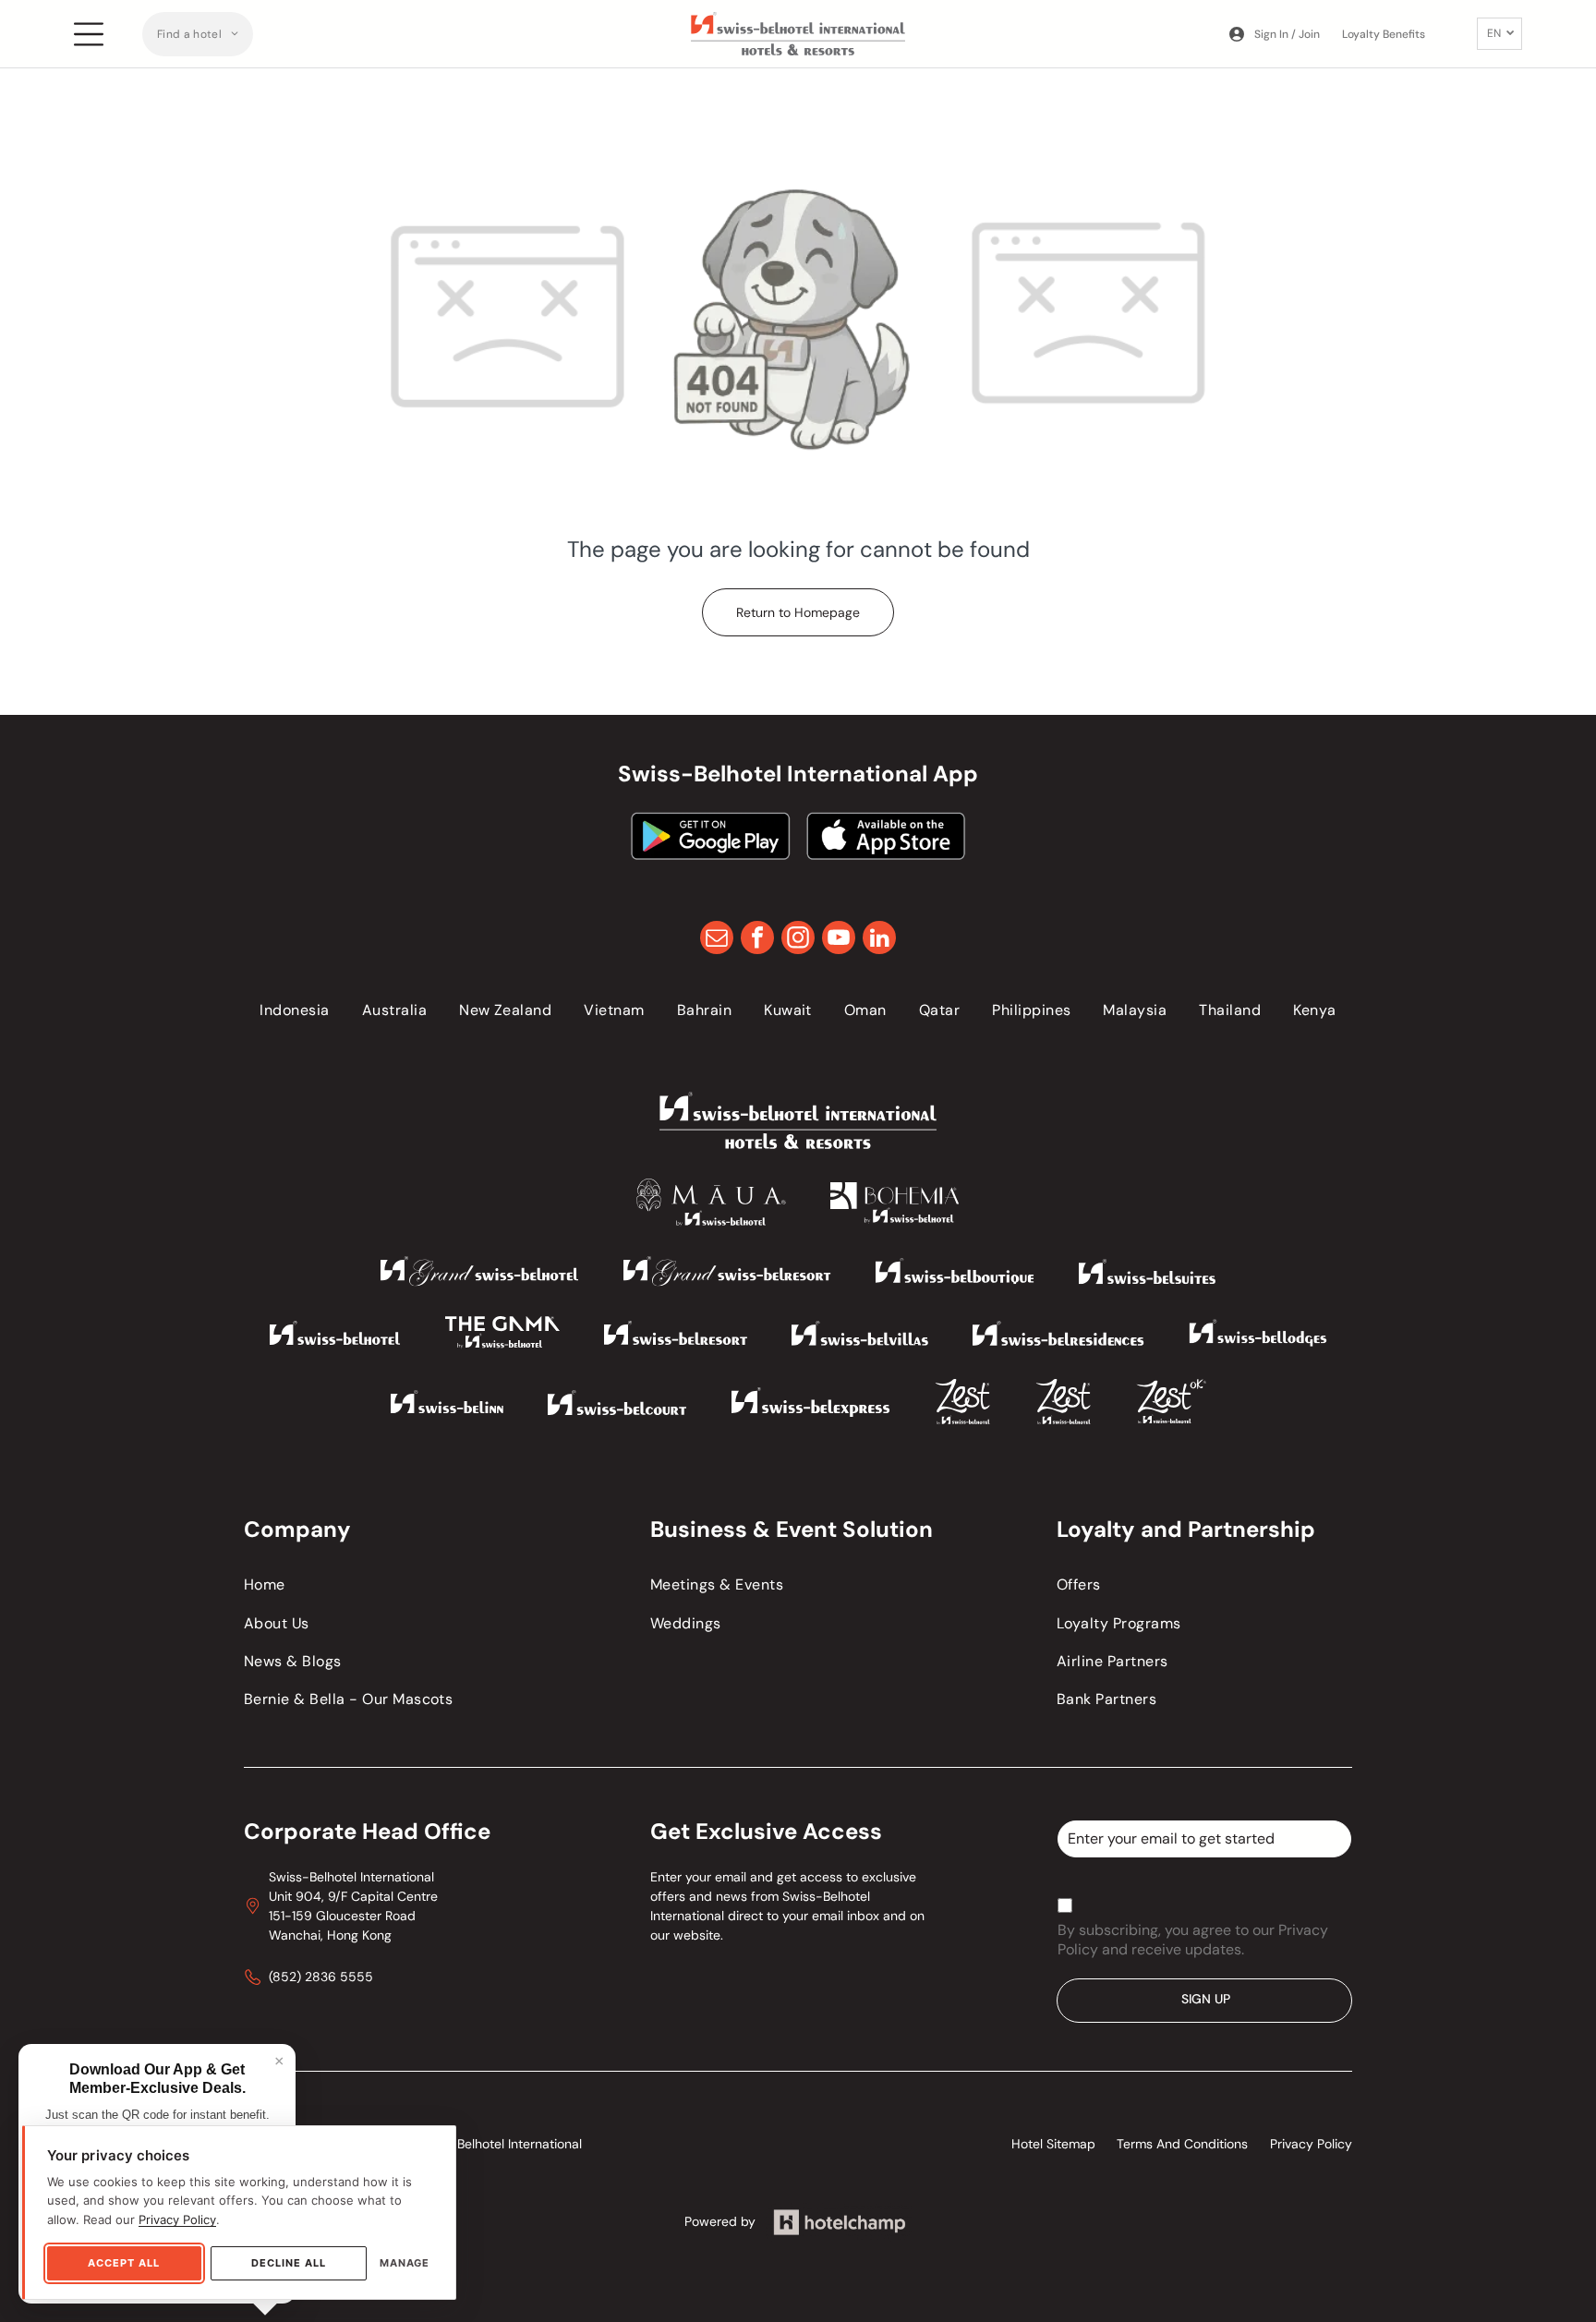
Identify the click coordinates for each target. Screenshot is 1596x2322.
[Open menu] (89, 34)
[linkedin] (879, 940)
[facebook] (757, 940)
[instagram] (798, 940)
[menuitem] (198, 34)
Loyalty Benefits (1384, 34)
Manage (405, 2263)
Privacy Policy (177, 2219)
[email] (717, 940)
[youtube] (839, 940)
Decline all (289, 2263)
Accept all (124, 2263)
